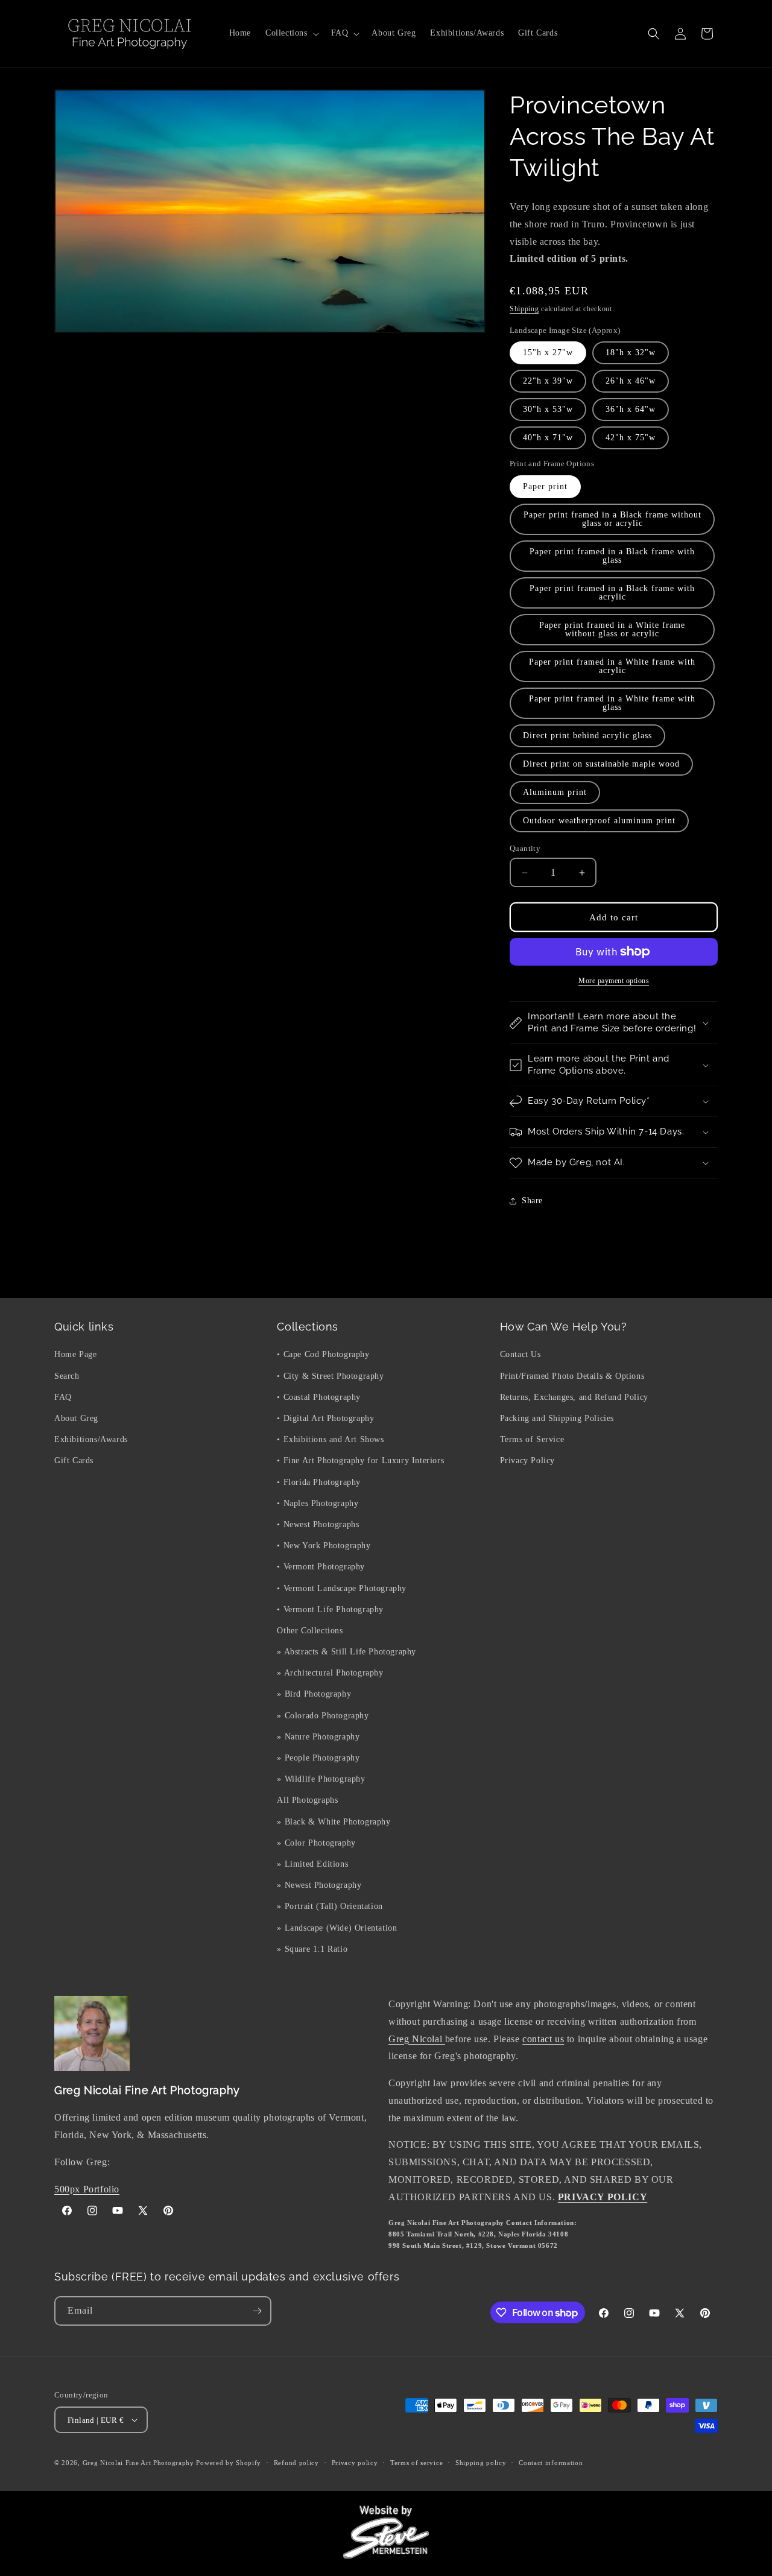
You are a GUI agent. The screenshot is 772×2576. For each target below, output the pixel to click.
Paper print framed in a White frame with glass (612, 703)
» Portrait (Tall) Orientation (330, 1906)
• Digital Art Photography (325, 1418)
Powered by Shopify (229, 2463)
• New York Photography (324, 1546)
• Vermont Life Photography (330, 1609)
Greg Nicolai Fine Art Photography (138, 2463)
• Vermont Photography (321, 1567)
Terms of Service (532, 1439)
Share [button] (532, 1201)
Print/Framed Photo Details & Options (572, 1376)
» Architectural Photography (330, 1673)
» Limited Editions (312, 1864)
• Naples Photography (318, 1503)
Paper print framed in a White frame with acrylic (612, 666)
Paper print (545, 486)
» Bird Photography (314, 1694)
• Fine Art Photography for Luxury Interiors (360, 1460)
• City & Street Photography (330, 1376)
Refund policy (296, 2463)
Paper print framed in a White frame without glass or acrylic (612, 629)
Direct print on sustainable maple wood (601, 764)
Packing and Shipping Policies (557, 1418)
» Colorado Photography (323, 1716)
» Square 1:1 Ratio (312, 1949)
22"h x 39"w (548, 381)
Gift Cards (74, 1460)
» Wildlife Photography (321, 1779)
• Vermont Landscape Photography (342, 1588)
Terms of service (416, 2463)
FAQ (63, 1397)
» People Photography (318, 1758)
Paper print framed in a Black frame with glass (612, 556)
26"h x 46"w (631, 381)
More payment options (614, 981)
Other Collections (310, 1631)
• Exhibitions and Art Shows (330, 1439)
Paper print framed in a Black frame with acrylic (612, 593)
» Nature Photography (318, 1737)
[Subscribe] (257, 2311)
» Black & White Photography (334, 1822)
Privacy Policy (527, 1460)
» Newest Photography (319, 1885)
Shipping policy (481, 2463)
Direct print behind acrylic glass (587, 736)
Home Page (75, 1354)
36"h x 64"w (631, 409)
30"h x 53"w (548, 409)
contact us (543, 2039)
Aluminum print (555, 792)
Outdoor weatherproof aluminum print (599, 821)
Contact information (551, 2463)
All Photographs (307, 1800)
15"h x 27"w (548, 353)
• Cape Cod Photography (323, 1354)
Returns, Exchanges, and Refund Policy (574, 1397)
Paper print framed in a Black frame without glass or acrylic (612, 519)
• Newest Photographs (318, 1524)
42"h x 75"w (631, 438)
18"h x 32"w (631, 353)
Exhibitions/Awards (91, 1439)
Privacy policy (355, 2463)
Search (67, 1376)
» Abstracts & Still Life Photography (346, 1652)
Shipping (524, 309)
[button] (291, 33)
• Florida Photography (319, 1482)
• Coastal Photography (319, 1397)
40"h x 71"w (548, 438)
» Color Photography (316, 1843)
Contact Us (520, 1354)
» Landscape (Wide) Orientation (337, 1928)
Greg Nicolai (417, 2039)
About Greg (76, 1418)
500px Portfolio (87, 2189)
